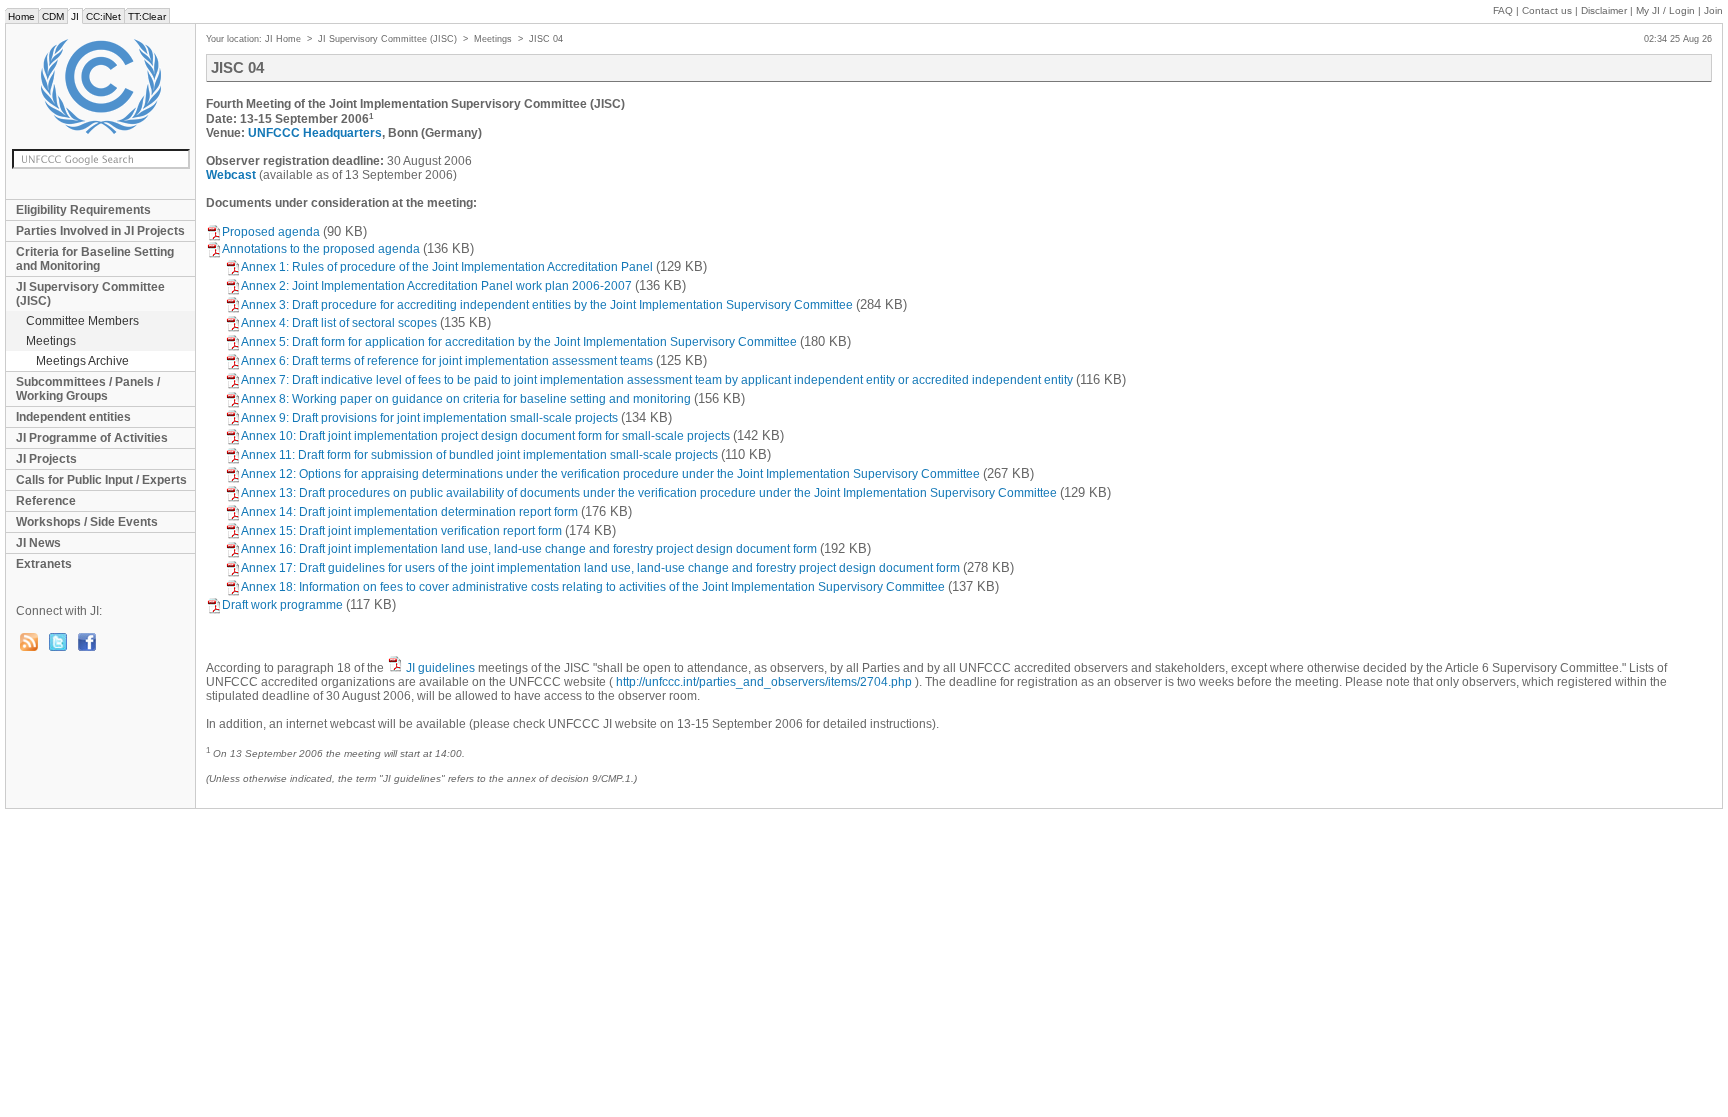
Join (1713, 10)
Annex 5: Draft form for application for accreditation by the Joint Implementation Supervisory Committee (519, 342)
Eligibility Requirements (83, 210)
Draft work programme (282, 605)
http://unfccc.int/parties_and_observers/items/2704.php (764, 682)
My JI (1665, 10)
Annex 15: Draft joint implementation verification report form (401, 531)
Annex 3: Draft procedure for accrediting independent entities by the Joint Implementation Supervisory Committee (547, 305)
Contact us (1547, 10)
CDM (53, 16)
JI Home (283, 39)
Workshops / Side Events (87, 522)
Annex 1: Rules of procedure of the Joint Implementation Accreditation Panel (447, 267)
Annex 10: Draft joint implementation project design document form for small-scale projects (485, 436)
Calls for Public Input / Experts (101, 480)
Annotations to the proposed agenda (321, 249)
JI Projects (46, 459)
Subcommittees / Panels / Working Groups (88, 389)
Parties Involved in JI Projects (100, 231)
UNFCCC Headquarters (315, 133)
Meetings (51, 341)
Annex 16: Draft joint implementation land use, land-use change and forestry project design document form (529, 549)
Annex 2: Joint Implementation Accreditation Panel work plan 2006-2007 (436, 286)
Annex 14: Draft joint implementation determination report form (409, 512)
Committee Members (82, 321)
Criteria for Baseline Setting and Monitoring (95, 259)
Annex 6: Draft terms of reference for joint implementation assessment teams (447, 361)
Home (21, 16)
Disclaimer (1604, 10)
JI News (38, 543)
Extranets (44, 564)
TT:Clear (147, 16)
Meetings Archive (82, 361)
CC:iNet (103, 16)
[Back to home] (100, 86)
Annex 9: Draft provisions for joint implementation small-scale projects (429, 418)
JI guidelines (440, 668)
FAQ (1503, 10)
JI (75, 16)
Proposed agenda (271, 232)
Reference (46, 501)
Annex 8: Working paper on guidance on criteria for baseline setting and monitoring (466, 399)
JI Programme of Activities (92, 438)
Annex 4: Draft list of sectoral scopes (339, 323)
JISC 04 (546, 39)
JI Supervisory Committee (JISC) (90, 294)
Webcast (231, 175)
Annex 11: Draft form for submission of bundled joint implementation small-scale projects (479, 455)
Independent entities (73, 417)
